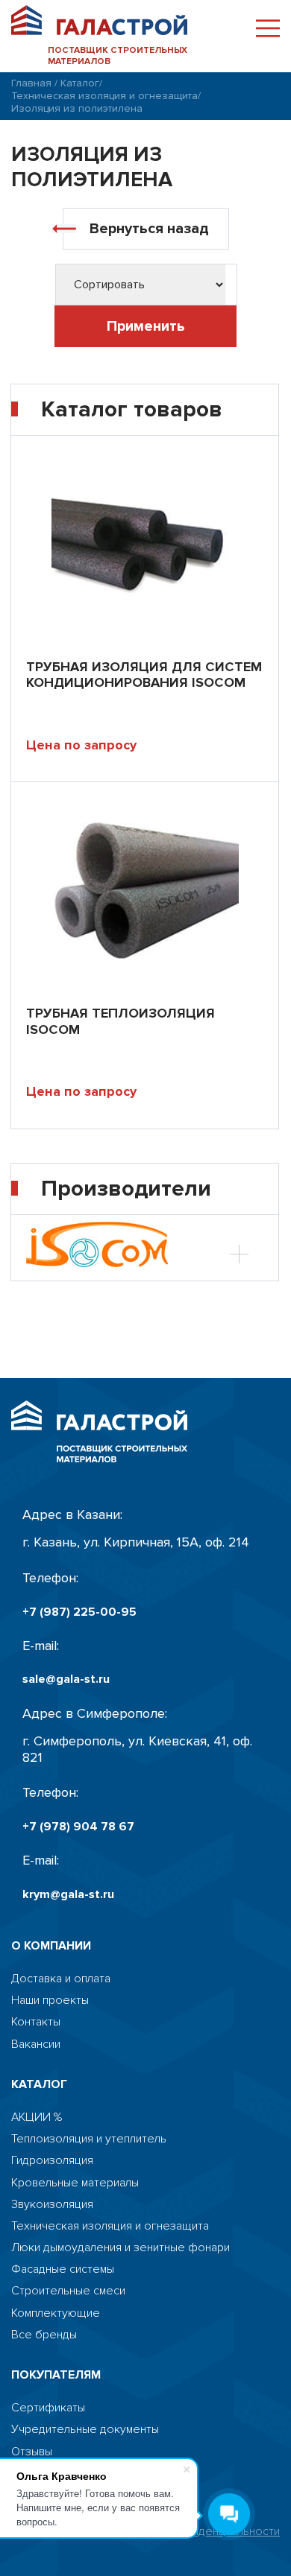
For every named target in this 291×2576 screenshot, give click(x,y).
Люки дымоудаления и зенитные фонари (121, 2248)
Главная (31, 83)
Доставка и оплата (61, 1979)
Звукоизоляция (52, 2205)
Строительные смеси (68, 2291)
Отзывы (32, 2452)
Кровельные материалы (75, 2183)
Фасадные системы (63, 2269)
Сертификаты (48, 2408)
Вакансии (36, 2044)
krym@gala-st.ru (68, 1895)
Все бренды (44, 2335)
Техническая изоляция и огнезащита (104, 96)
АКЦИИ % (37, 2117)
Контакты (36, 2022)
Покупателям (56, 2375)
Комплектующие (56, 2313)
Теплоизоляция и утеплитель (89, 2139)
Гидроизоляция (52, 2161)
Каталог (80, 83)
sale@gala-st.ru (66, 1679)
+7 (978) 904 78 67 (78, 1827)
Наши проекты (50, 2001)
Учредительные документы (85, 2430)
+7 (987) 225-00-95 (79, 1612)
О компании (51, 1946)
